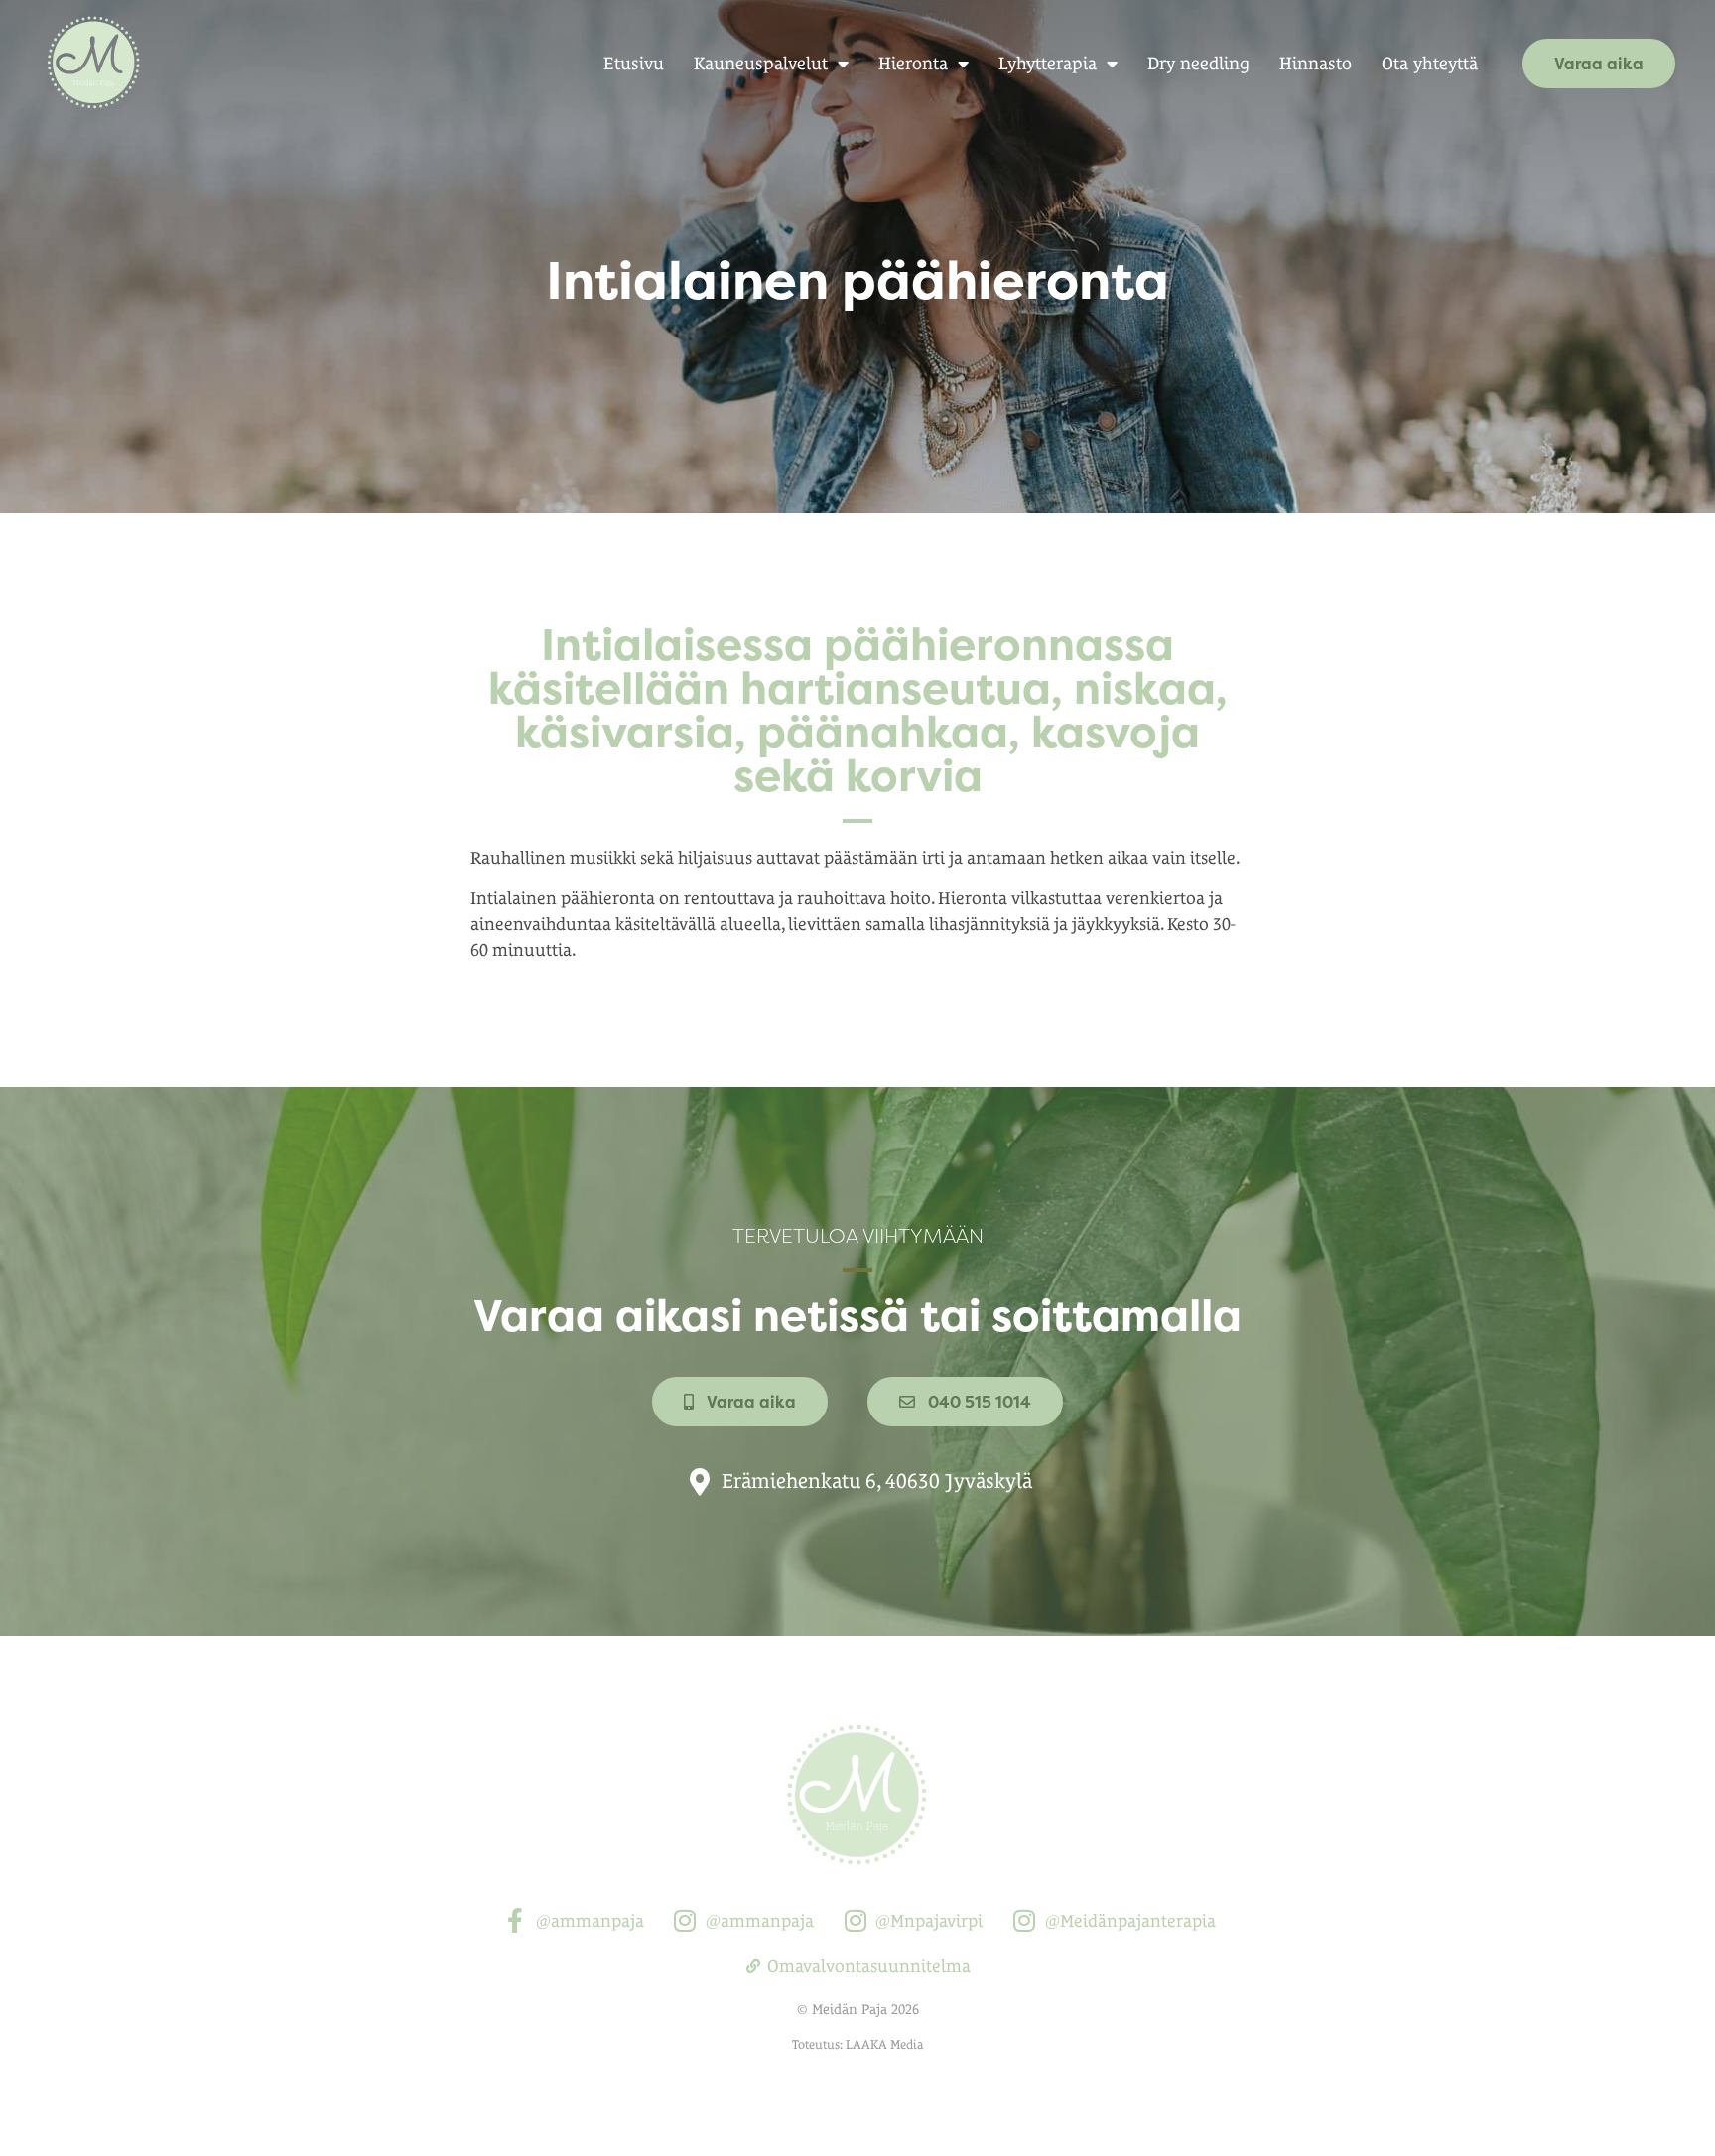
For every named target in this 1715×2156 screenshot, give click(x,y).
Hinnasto (1316, 63)
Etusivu (634, 63)
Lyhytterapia (1048, 63)
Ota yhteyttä (1430, 63)
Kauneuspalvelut (761, 63)
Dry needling (1198, 63)
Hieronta (913, 63)
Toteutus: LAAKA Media (857, 2044)
